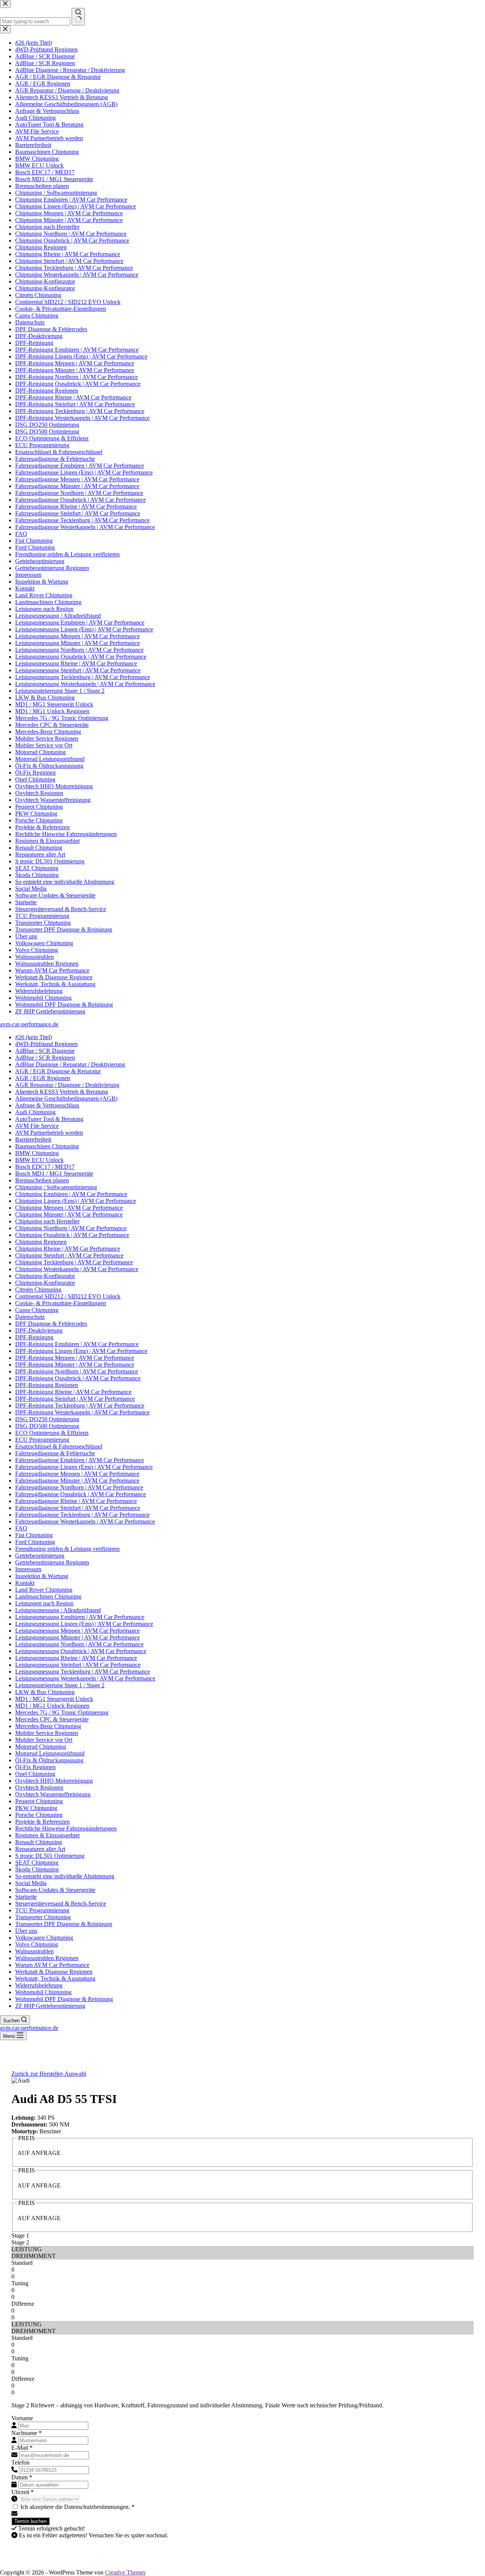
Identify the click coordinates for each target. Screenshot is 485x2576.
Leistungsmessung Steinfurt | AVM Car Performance (78, 1665)
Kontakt (25, 1583)
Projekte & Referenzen (42, 1822)
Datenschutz (30, 1317)
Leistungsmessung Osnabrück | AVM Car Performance (81, 1651)
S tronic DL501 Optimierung (50, 1856)
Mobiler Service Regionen (47, 1733)
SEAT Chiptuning (37, 1863)
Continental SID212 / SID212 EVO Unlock (68, 1296)
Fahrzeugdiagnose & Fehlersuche (55, 1453)
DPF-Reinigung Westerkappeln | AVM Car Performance (82, 1412)
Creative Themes (125, 2572)
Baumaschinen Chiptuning (47, 1146)
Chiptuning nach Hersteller (47, 1221)
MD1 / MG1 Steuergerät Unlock (54, 1699)
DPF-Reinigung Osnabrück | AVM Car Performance (78, 1378)
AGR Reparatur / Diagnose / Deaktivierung (67, 1085)
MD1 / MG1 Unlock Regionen (52, 1706)
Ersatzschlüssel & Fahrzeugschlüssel (59, 1446)
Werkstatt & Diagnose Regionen (54, 1972)
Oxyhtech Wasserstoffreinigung (53, 1794)
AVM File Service (37, 1126)
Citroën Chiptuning (38, 1290)
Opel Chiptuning (35, 1774)
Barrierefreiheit (33, 1139)
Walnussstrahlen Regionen (47, 1958)
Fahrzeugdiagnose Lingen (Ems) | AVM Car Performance (84, 1467)
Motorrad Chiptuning (41, 1747)
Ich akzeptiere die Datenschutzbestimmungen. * (77, 2507)
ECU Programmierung (42, 1440)
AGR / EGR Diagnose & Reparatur (58, 1071)
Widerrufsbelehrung (39, 1985)
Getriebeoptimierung (40, 1556)
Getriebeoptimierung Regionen (52, 1562)
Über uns (26, 1931)
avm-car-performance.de (29, 1024)
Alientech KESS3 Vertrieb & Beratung (62, 1092)
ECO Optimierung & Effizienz (52, 1433)
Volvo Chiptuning (37, 1944)
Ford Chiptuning (35, 1542)
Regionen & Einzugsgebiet (47, 1835)
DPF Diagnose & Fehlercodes (51, 1324)
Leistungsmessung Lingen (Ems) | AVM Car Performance (84, 1624)
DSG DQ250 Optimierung (47, 1419)
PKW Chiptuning (36, 1808)
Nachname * (27, 2433)
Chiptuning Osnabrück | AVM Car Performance (72, 1235)
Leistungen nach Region (44, 1603)
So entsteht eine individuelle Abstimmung (65, 1876)
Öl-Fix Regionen (35, 1767)
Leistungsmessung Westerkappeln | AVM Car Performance (85, 1678)
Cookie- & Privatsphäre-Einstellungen (61, 1303)
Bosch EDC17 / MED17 (45, 1167)
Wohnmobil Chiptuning (43, 1992)
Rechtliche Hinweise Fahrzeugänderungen (66, 1828)
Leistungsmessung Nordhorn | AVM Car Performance (79, 1644)
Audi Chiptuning (35, 1112)
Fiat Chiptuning (34, 1535)
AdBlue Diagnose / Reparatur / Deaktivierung (70, 1064)
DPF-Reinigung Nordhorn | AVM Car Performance (77, 1371)
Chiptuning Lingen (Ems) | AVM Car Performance (76, 1201)
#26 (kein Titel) (34, 1037)
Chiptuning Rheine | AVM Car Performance (68, 1249)
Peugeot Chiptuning (39, 1801)
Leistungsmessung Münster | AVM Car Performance (77, 1637)
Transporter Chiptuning (43, 1917)
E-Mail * (22, 2448)
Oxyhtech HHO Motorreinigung (54, 1781)
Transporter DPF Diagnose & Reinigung (64, 1924)
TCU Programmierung (42, 1910)
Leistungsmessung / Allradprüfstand (58, 1610)
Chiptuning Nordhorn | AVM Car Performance (71, 1228)
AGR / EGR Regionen (43, 1078)
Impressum (28, 1569)
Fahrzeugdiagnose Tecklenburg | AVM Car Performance (82, 1515)
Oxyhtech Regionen (39, 1788)
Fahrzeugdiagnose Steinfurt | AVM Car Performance (78, 1508)
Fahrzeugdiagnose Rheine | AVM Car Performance (76, 1501)
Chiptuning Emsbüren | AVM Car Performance (71, 1194)
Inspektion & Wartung (42, 1576)
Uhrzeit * (23, 2492)
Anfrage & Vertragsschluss (47, 1105)
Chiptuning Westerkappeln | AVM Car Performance (77, 1269)
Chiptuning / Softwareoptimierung (56, 1187)
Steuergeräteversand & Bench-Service (61, 1903)
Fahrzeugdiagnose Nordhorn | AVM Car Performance (79, 1487)
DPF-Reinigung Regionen (47, 1385)
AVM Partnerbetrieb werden (49, 1133)
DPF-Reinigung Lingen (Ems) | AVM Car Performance (81, 1351)
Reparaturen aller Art (40, 1849)
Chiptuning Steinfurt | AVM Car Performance (69, 1255)
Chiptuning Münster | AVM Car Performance (69, 1214)
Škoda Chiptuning (37, 1869)
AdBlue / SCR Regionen (45, 1058)
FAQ (21, 1528)
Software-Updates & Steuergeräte (55, 1890)
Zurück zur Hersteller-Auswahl (49, 2074)
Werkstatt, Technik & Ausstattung (55, 1979)
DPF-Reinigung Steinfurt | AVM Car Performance (75, 1399)
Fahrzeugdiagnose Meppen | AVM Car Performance (77, 1474)
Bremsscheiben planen (42, 1180)
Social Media (31, 1883)
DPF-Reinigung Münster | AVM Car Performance (75, 1365)
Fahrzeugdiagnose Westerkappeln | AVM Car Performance (85, 1521)
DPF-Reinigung (34, 1337)
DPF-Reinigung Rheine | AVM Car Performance (73, 1392)
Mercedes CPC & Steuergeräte (52, 1719)
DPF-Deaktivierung (39, 1330)
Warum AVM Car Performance (52, 1965)
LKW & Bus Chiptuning (45, 1692)
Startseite (26, 1897)
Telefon (20, 2462)
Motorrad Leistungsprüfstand (50, 1753)
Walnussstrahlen (34, 1951)
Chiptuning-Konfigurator (45, 1276)
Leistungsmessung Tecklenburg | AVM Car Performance (83, 1672)
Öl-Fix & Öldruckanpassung (49, 1760)
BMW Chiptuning (37, 1153)
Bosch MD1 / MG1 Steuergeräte (54, 1174)
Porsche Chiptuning (39, 1815)
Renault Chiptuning (39, 1842)
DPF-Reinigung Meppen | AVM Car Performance (75, 1358)
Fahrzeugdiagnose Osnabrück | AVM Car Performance (81, 1494)
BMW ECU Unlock (39, 1160)
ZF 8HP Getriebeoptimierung (50, 2006)
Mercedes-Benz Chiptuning (48, 1726)
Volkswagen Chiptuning (44, 1938)
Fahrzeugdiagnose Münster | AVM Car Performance (77, 1481)
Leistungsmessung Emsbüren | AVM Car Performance (80, 1617)
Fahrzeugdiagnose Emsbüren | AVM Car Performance (80, 1460)
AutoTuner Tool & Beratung (49, 1119)
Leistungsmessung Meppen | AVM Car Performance (77, 1631)
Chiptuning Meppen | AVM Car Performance (69, 1208)
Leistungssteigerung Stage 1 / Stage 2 (60, 1685)
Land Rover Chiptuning (44, 1590)
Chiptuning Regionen (41, 1242)
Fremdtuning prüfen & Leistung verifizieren (67, 1549)
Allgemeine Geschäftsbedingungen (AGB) (66, 1099)
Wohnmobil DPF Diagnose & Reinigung (64, 1999)
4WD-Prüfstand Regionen (46, 1044)
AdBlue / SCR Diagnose (45, 1051)
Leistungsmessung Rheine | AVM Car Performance (76, 1658)
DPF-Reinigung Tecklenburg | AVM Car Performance (80, 1405)
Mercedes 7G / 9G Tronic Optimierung (62, 1712)
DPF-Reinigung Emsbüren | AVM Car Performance (77, 1344)
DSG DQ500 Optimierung (47, 1426)
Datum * (22, 2477)
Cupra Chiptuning (37, 1310)
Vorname (22, 2418)
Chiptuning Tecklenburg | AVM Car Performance (74, 1262)
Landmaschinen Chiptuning (48, 1596)
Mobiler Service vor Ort (44, 1740)
